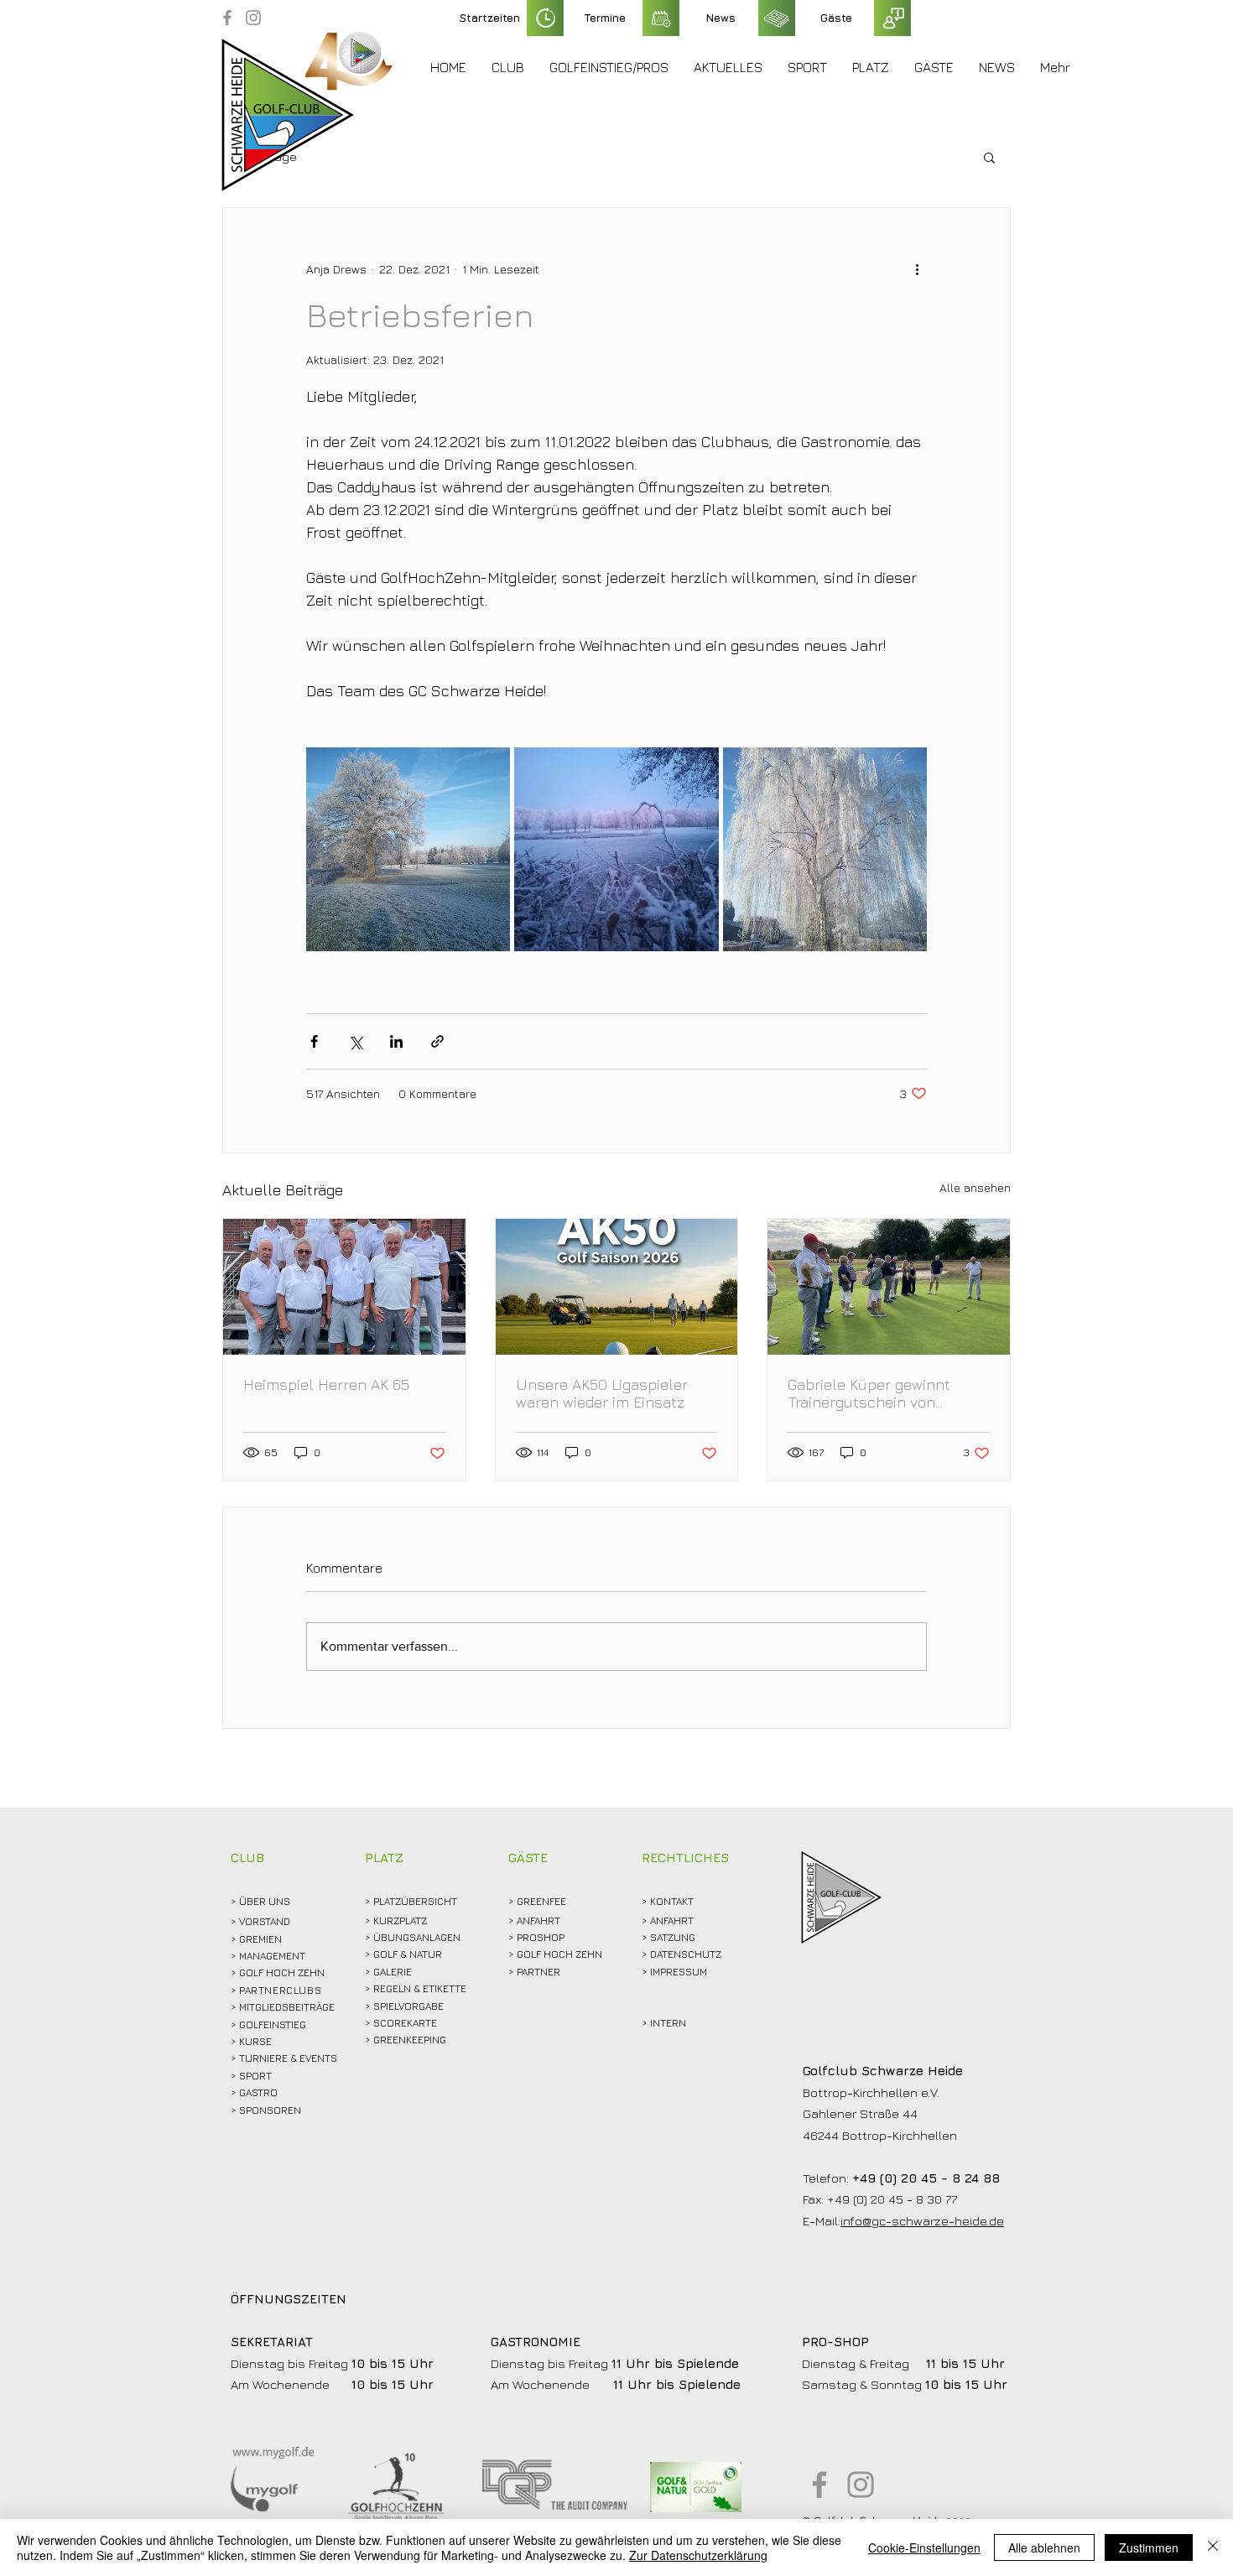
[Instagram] (253, 18)
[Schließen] (1213, 2547)
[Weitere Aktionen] (917, 268)
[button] (508, 67)
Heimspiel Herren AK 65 (326, 1384)
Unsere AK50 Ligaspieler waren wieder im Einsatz (602, 1393)
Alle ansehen (975, 1187)
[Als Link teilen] (437, 1041)
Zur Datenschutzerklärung (698, 2555)
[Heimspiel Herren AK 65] (344, 1287)
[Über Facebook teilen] (314, 1041)
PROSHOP (541, 1937)
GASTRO (258, 2092)
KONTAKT (672, 1901)
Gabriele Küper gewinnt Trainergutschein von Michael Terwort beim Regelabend (869, 1393)
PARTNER (538, 1972)
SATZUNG (673, 1937)
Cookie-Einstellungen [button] (924, 2547)
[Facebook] (227, 18)
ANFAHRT (538, 1920)
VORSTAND (265, 1921)
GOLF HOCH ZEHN (559, 1954)
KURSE (255, 2041)
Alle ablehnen (1044, 2547)
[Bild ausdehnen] (408, 849)
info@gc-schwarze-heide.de (922, 2221)
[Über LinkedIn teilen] (396, 1041)
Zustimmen (1149, 2547)
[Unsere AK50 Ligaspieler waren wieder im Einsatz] (617, 1287)
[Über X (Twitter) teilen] (355, 1041)
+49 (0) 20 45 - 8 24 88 (926, 2178)
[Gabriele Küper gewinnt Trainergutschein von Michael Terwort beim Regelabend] (889, 1287)
